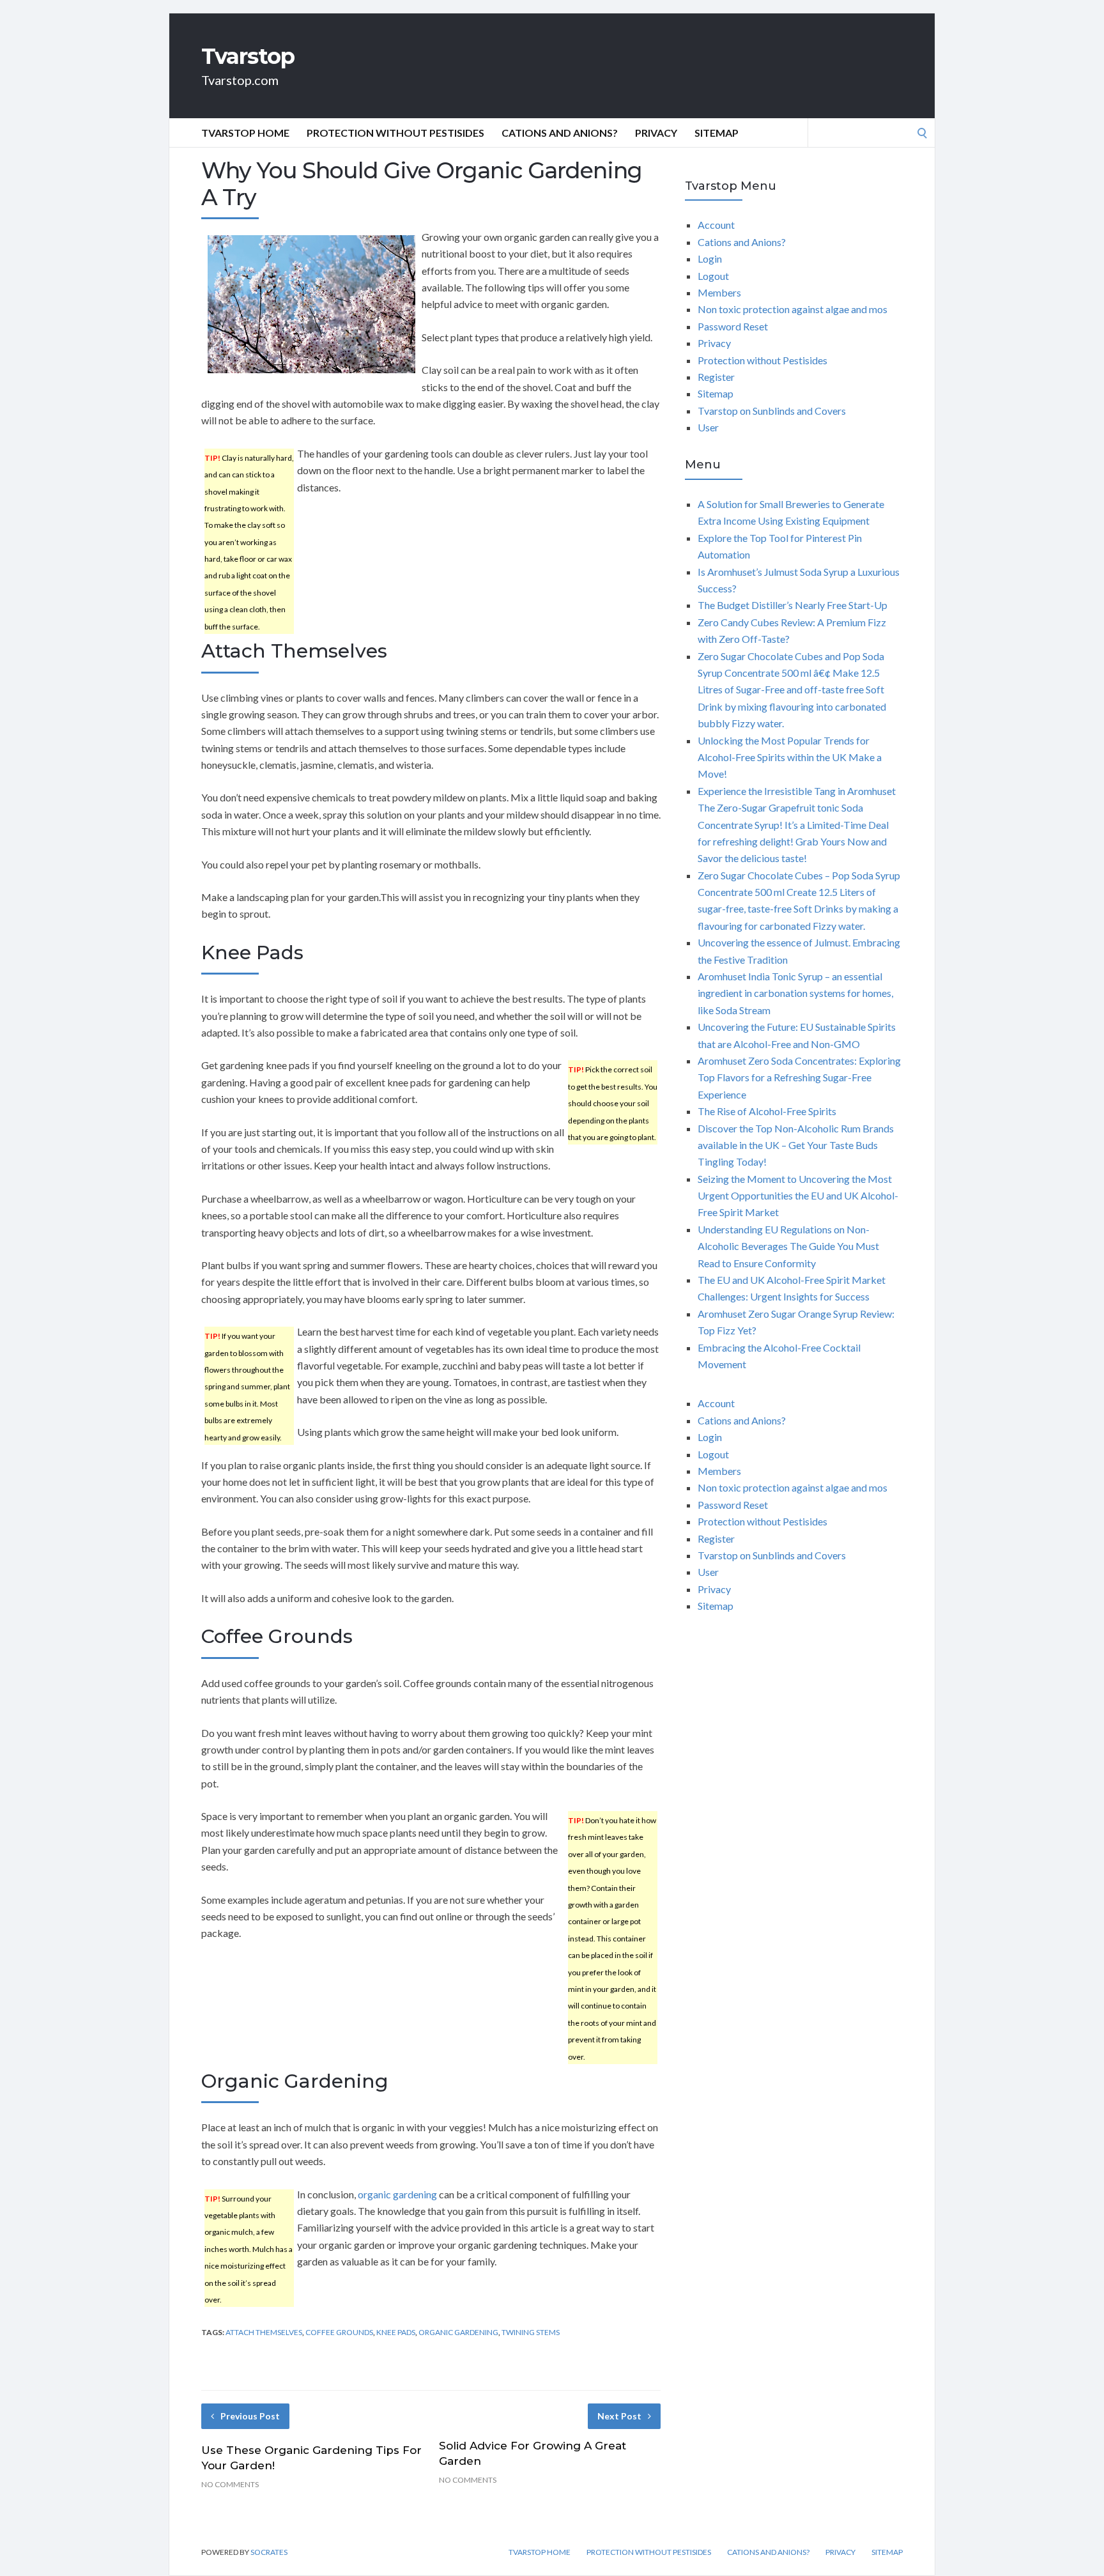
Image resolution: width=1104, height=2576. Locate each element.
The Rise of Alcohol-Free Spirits (767, 1111)
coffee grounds (339, 2332)
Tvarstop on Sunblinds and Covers (772, 411)
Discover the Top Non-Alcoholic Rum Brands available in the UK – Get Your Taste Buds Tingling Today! (796, 1145)
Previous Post (250, 2416)
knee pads (396, 2332)
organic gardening (397, 2194)
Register (716, 377)
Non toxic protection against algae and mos (793, 309)
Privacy (656, 133)
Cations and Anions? (560, 133)
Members (719, 292)
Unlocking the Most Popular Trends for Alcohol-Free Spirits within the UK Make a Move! (790, 757)
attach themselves (264, 2332)
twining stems (531, 2332)
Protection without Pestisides (395, 133)
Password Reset (733, 326)
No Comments (230, 2484)
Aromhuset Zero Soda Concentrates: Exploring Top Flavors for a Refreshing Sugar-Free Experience (799, 1077)
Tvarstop (248, 56)
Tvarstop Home (245, 133)
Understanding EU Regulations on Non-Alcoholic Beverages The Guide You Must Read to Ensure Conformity (788, 1246)
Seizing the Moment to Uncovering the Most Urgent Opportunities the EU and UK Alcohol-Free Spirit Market (798, 1196)
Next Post (619, 2416)
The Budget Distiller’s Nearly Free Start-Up (793, 605)
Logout (713, 276)
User (708, 427)
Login (710, 258)
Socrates (269, 2552)
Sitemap (717, 133)
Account (716, 225)
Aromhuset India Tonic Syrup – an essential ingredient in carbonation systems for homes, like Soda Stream (795, 993)
